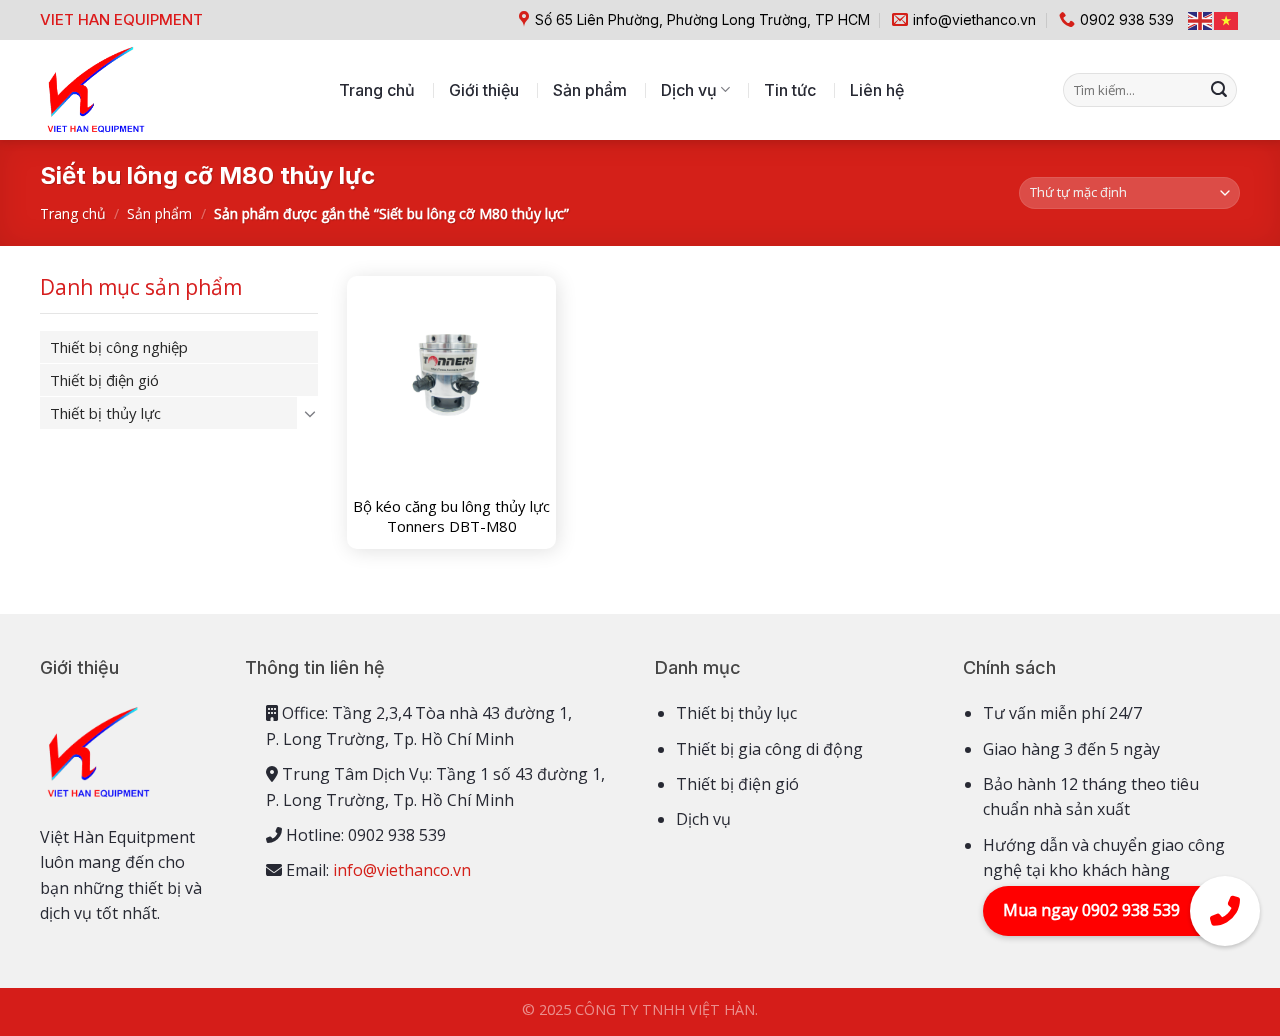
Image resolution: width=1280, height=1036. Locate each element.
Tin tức (790, 90)
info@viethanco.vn (402, 870)
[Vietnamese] (1227, 19)
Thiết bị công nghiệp (119, 347)
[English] (1201, 19)
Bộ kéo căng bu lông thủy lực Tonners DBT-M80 (451, 516)
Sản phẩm (590, 90)
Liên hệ (877, 90)
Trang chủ (377, 90)
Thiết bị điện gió (104, 380)
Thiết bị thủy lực (105, 413)
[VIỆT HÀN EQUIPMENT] (95, 90)
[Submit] (1219, 90)
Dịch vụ (689, 90)
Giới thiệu (484, 90)
